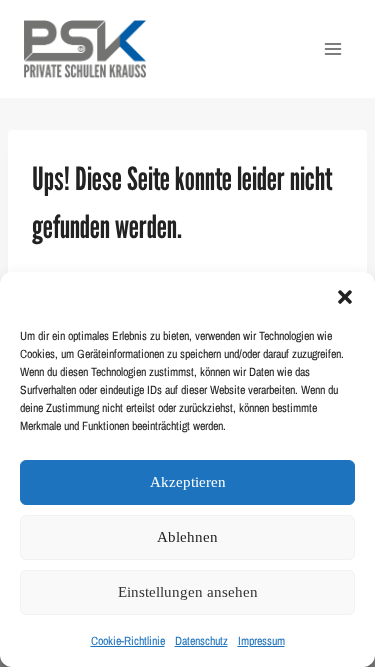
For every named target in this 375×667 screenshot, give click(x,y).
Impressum (261, 641)
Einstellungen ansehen (188, 592)
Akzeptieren (188, 482)
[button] (345, 297)
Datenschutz (201, 641)
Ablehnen (187, 537)
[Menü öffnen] (332, 48)
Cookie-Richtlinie (128, 641)
